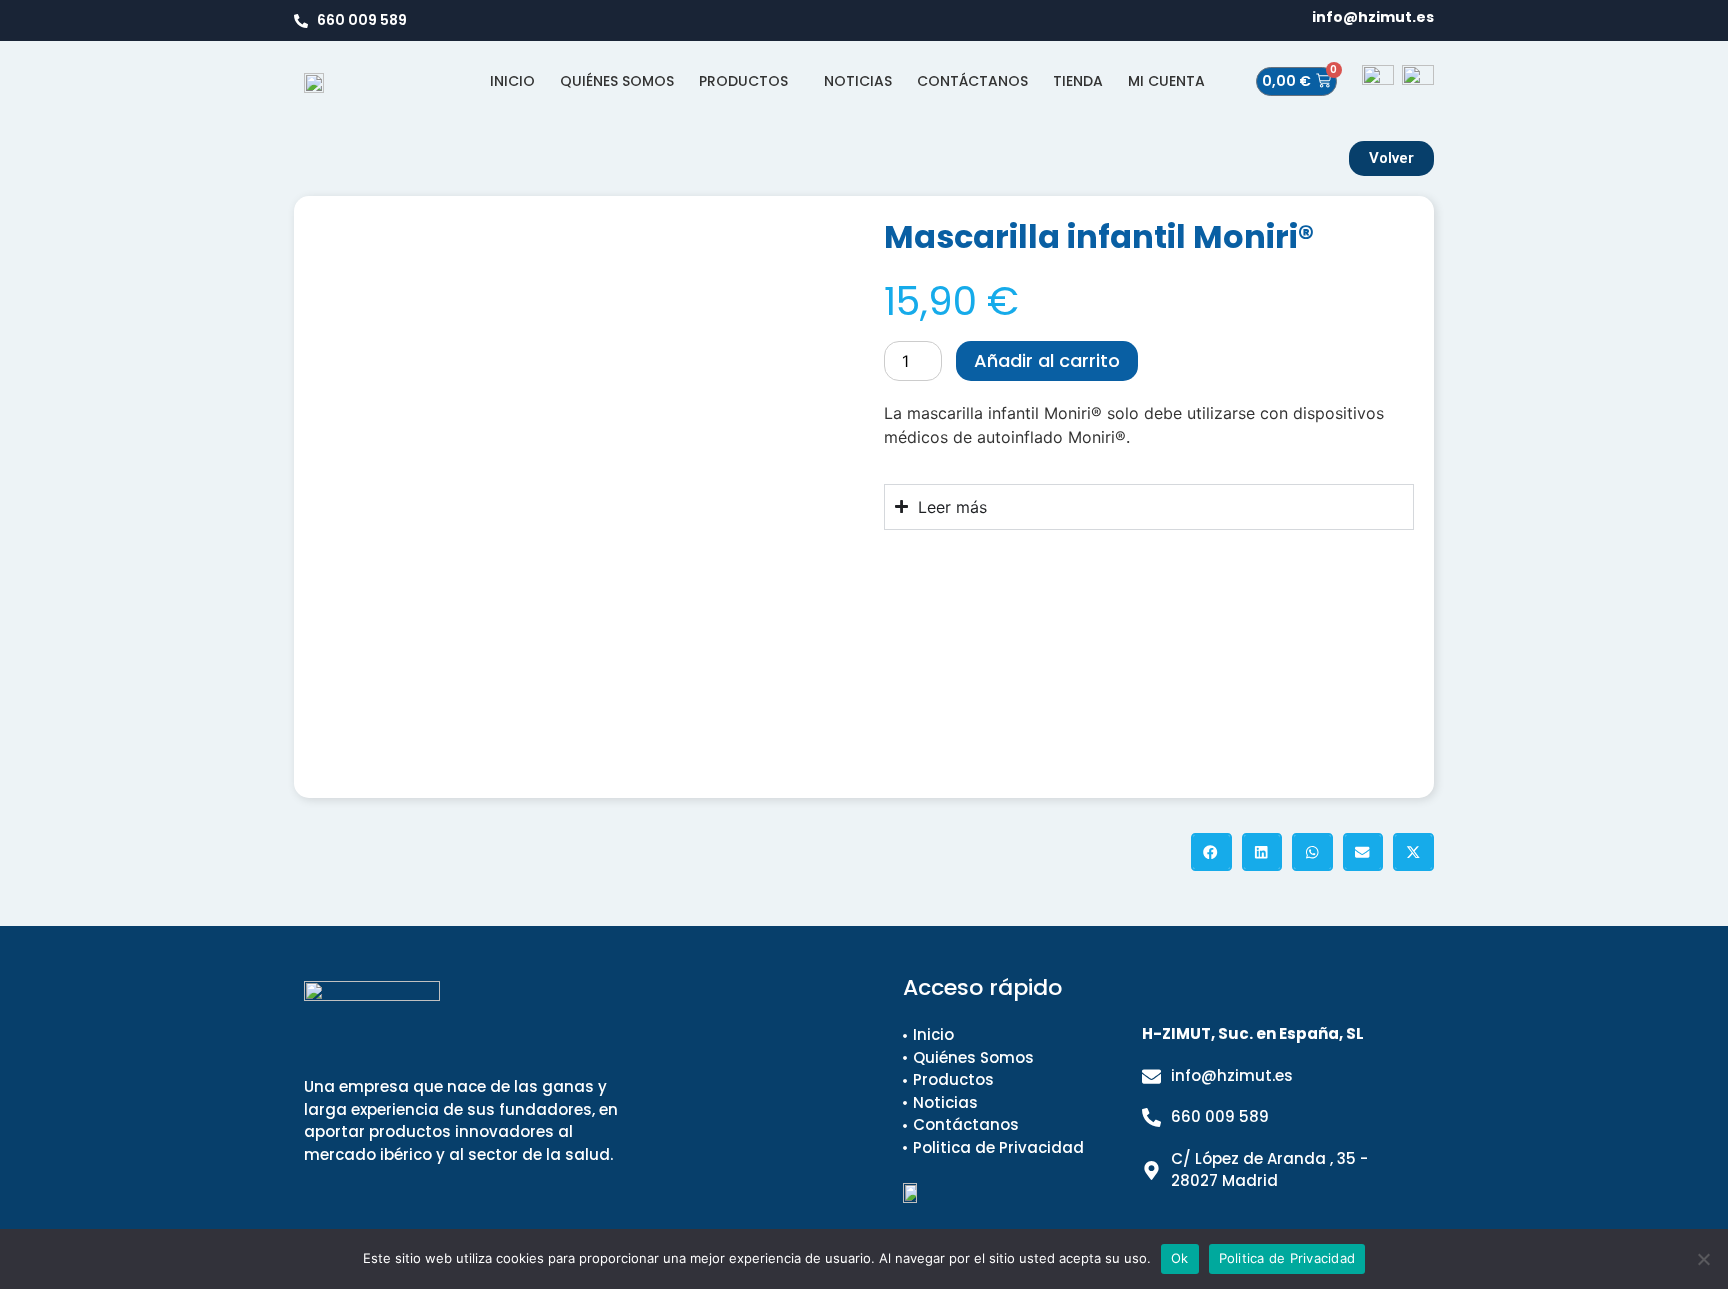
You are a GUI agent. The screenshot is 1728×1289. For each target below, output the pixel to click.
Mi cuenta (1166, 81)
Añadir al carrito (1047, 360)
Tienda (1078, 81)
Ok (1180, 1258)
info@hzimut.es (1373, 17)
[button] (1211, 852)
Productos (743, 81)
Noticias (858, 81)
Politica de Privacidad (1287, 1258)
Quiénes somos (617, 81)
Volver (1391, 158)
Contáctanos (972, 81)
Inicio (512, 81)
